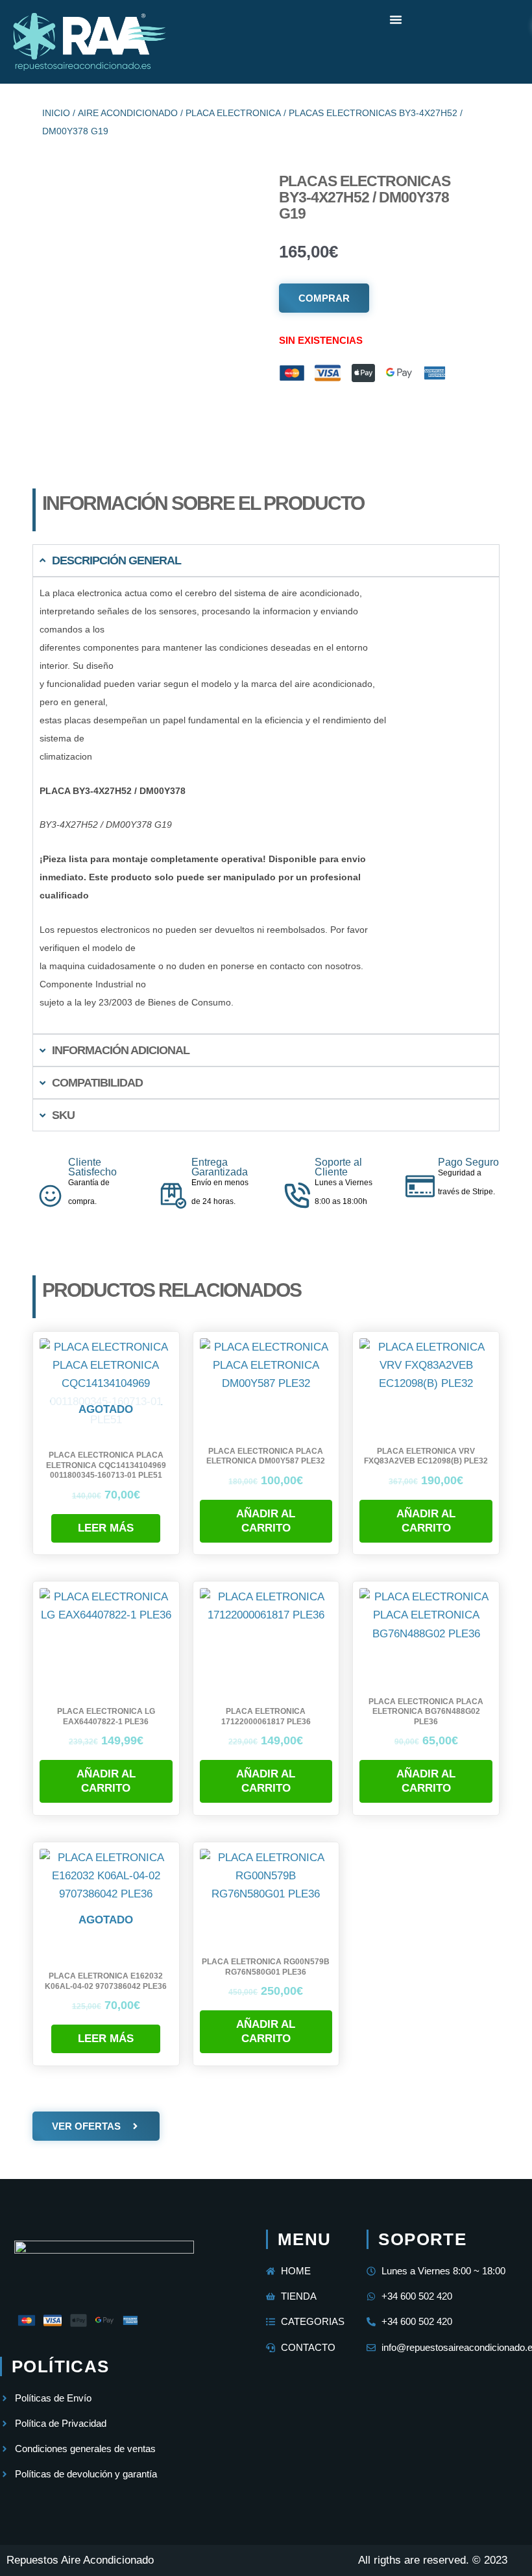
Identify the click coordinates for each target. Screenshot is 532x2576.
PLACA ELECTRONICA (233, 113)
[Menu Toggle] (396, 19)
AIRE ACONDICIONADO (128, 113)
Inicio (56, 113)
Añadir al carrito (266, 1521)
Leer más (106, 1528)
